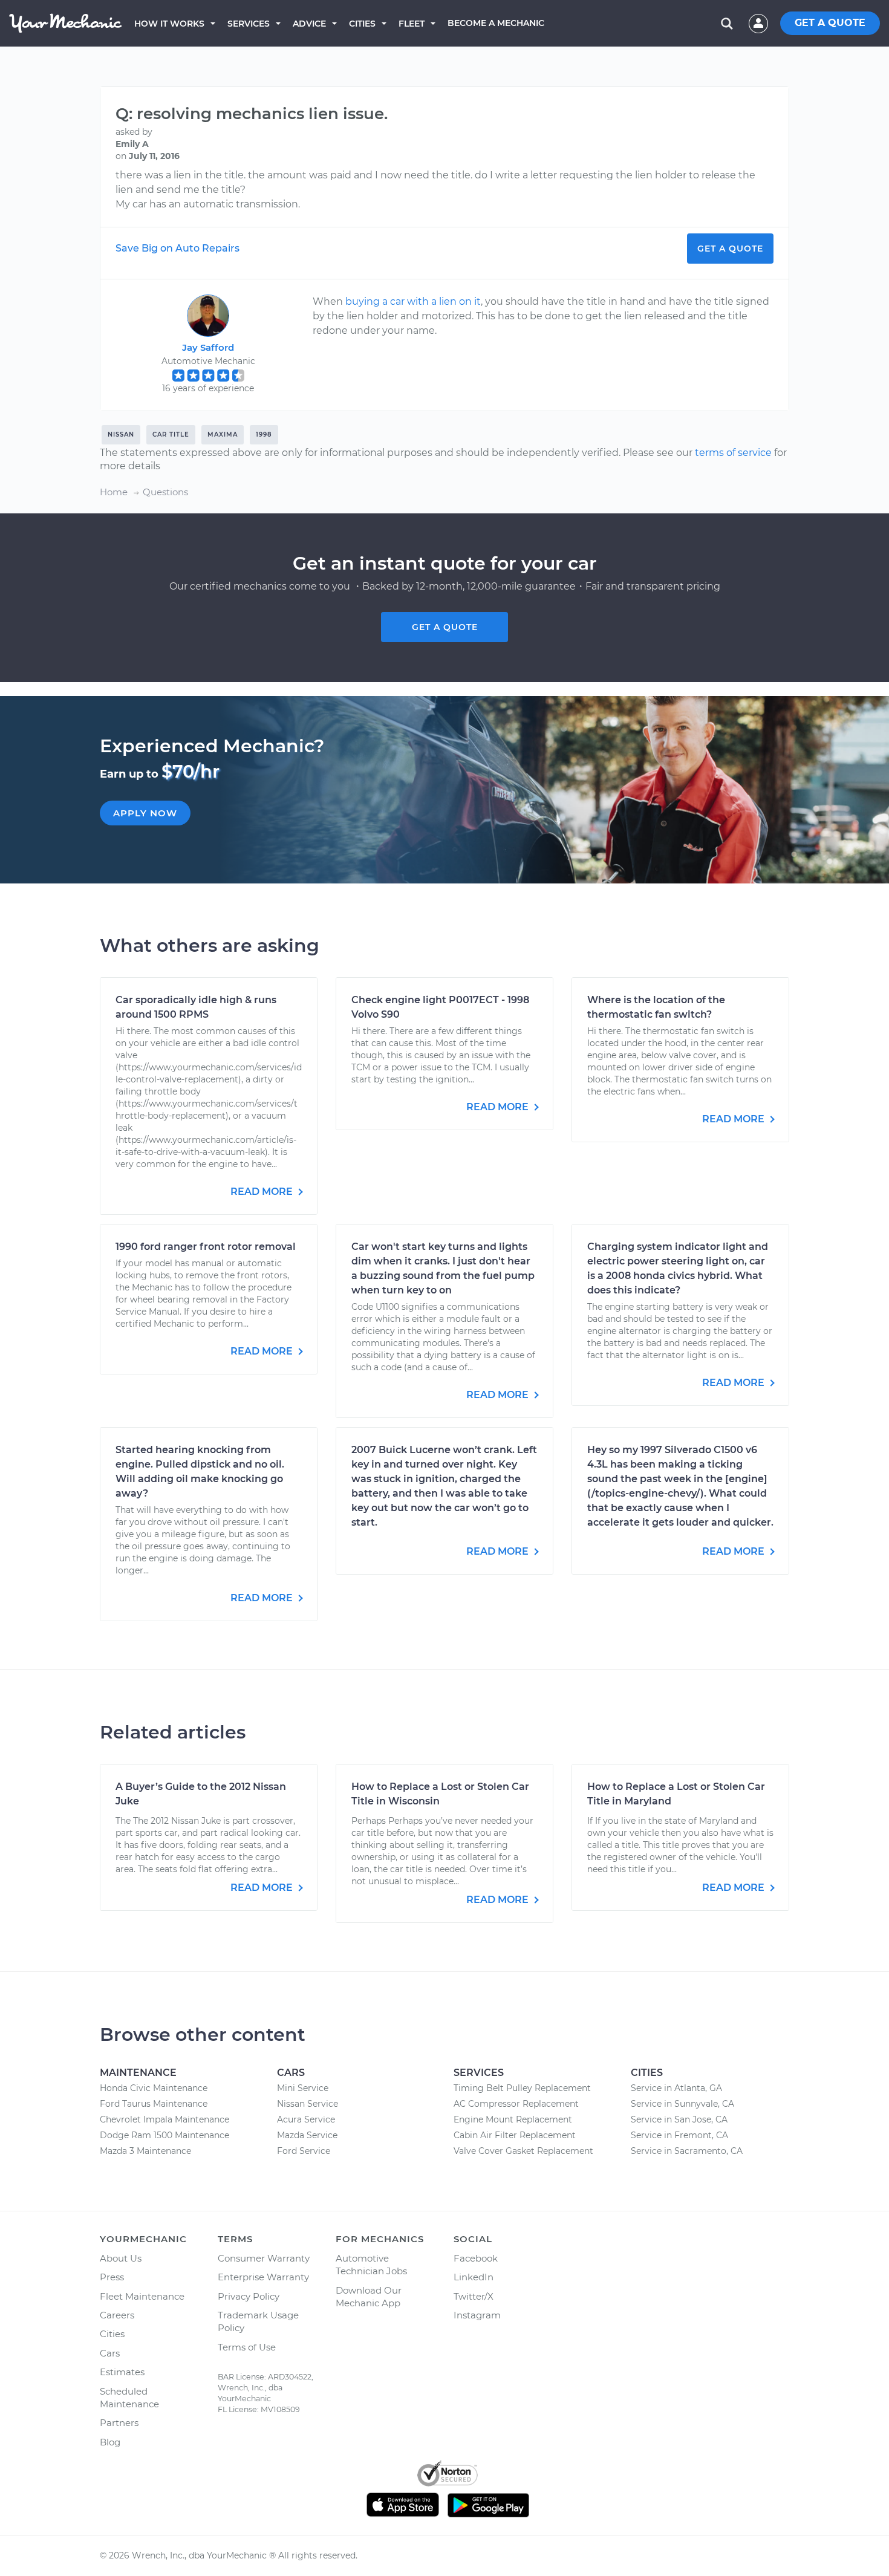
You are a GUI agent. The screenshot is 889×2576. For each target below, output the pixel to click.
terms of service (733, 453)
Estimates (122, 2372)
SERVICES (249, 24)
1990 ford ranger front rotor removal (206, 1247)
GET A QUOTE (830, 23)
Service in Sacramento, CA (687, 2151)
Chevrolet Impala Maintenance (164, 2119)
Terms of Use (247, 2347)
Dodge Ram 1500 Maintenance (164, 2135)
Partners (119, 2423)
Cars (110, 2353)
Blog (110, 2442)
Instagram (477, 2315)
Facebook (476, 2258)
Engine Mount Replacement (513, 2119)
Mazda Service (307, 2135)
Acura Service (306, 2119)
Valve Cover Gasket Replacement (523, 2151)
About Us (121, 2258)
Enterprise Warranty (263, 2277)
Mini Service (303, 2088)
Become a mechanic (496, 23)
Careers (117, 2315)
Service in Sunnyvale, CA (682, 2104)
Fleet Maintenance (142, 2296)
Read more (263, 1192)
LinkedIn (474, 2277)
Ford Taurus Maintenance (154, 2104)
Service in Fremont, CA (679, 2135)
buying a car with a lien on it (413, 301)
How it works (169, 24)
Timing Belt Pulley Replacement (522, 2088)
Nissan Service (308, 2104)
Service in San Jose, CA (679, 2119)
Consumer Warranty (264, 2258)
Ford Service (304, 2151)
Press (112, 2277)
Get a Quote (730, 249)
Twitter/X (474, 2296)
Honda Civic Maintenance (154, 2088)
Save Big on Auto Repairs (177, 248)
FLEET (412, 24)
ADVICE (309, 24)
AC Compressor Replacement (516, 2104)
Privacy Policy (249, 2296)
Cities (362, 24)
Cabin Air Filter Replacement (515, 2135)
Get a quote (445, 627)
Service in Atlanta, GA (676, 2088)
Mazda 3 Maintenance (145, 2151)
